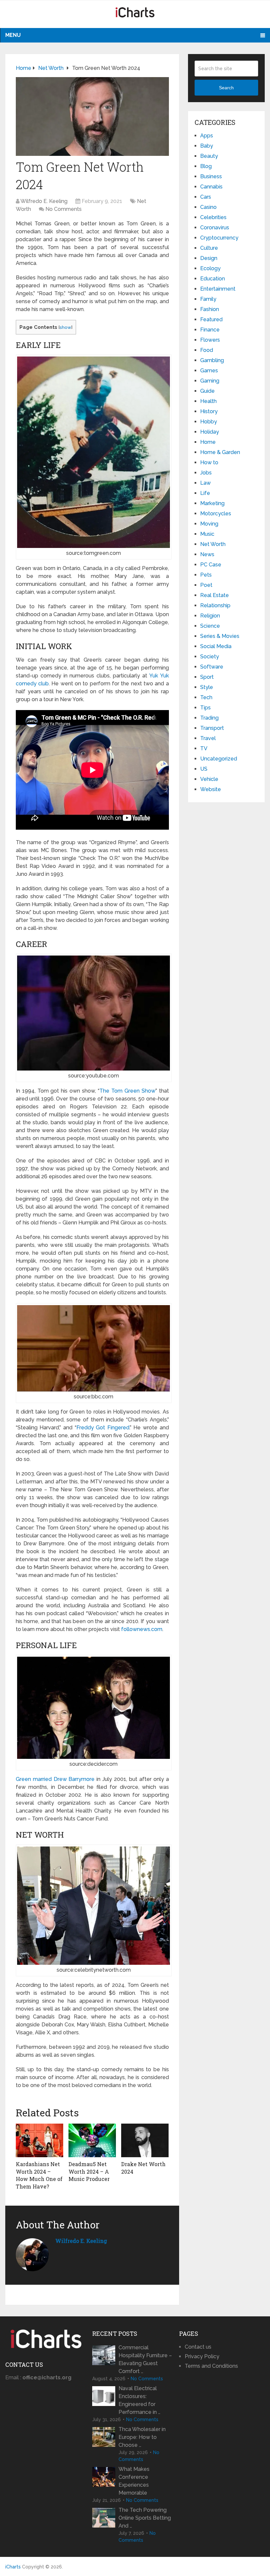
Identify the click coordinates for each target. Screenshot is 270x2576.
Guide (207, 391)
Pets (206, 575)
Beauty (209, 156)
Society (210, 657)
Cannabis (211, 187)
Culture (209, 248)
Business (211, 176)
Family (208, 299)
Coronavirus (215, 228)
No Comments (64, 209)
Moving (209, 524)
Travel (208, 738)
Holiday (210, 432)
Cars (206, 197)
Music (207, 534)
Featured (211, 319)
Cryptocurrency (219, 238)
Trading (209, 718)
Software (212, 667)
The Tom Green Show (127, 1091)
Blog (206, 166)
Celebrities (213, 217)
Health (208, 401)
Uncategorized (219, 759)
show (65, 327)
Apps (207, 136)
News (207, 554)
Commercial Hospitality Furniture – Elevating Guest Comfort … (145, 2359)
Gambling (212, 360)
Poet (206, 585)
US (204, 769)
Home (208, 442)
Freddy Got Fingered (103, 1428)
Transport (212, 728)
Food (207, 350)
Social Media (216, 646)
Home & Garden (220, 452)
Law (205, 483)
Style (207, 687)
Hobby (209, 422)
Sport (207, 677)
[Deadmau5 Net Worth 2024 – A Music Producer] (92, 2140)
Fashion (210, 309)
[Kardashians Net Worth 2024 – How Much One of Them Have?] (40, 2140)
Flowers (210, 340)
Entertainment (218, 289)
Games (209, 371)
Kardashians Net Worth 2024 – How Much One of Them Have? (39, 2175)
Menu (13, 35)
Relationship (215, 605)
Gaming (210, 381)
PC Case (211, 565)
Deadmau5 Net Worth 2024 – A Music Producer (89, 2171)
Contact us (198, 2347)
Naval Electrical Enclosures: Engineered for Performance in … (139, 2400)
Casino (208, 207)
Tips (205, 708)
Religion (210, 616)
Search (226, 88)
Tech (206, 697)
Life (205, 493)
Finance (210, 330)
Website (211, 789)
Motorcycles (216, 514)
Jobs (206, 473)
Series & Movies (220, 636)
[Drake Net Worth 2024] (145, 2140)
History (209, 411)
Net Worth (213, 544)
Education (213, 279)
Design (209, 258)
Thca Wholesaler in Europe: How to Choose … (142, 2437)
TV (204, 748)
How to (209, 462)
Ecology (210, 268)
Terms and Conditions (211, 2366)
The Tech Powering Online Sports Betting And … (145, 2518)
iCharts (13, 2567)
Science (210, 626)
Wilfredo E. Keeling (44, 201)
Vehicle (209, 779)
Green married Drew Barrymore (55, 1779)
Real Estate (215, 595)
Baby (207, 146)
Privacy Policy (202, 2356)
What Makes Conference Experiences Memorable (134, 2481)
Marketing (212, 503)
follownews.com (142, 1629)
